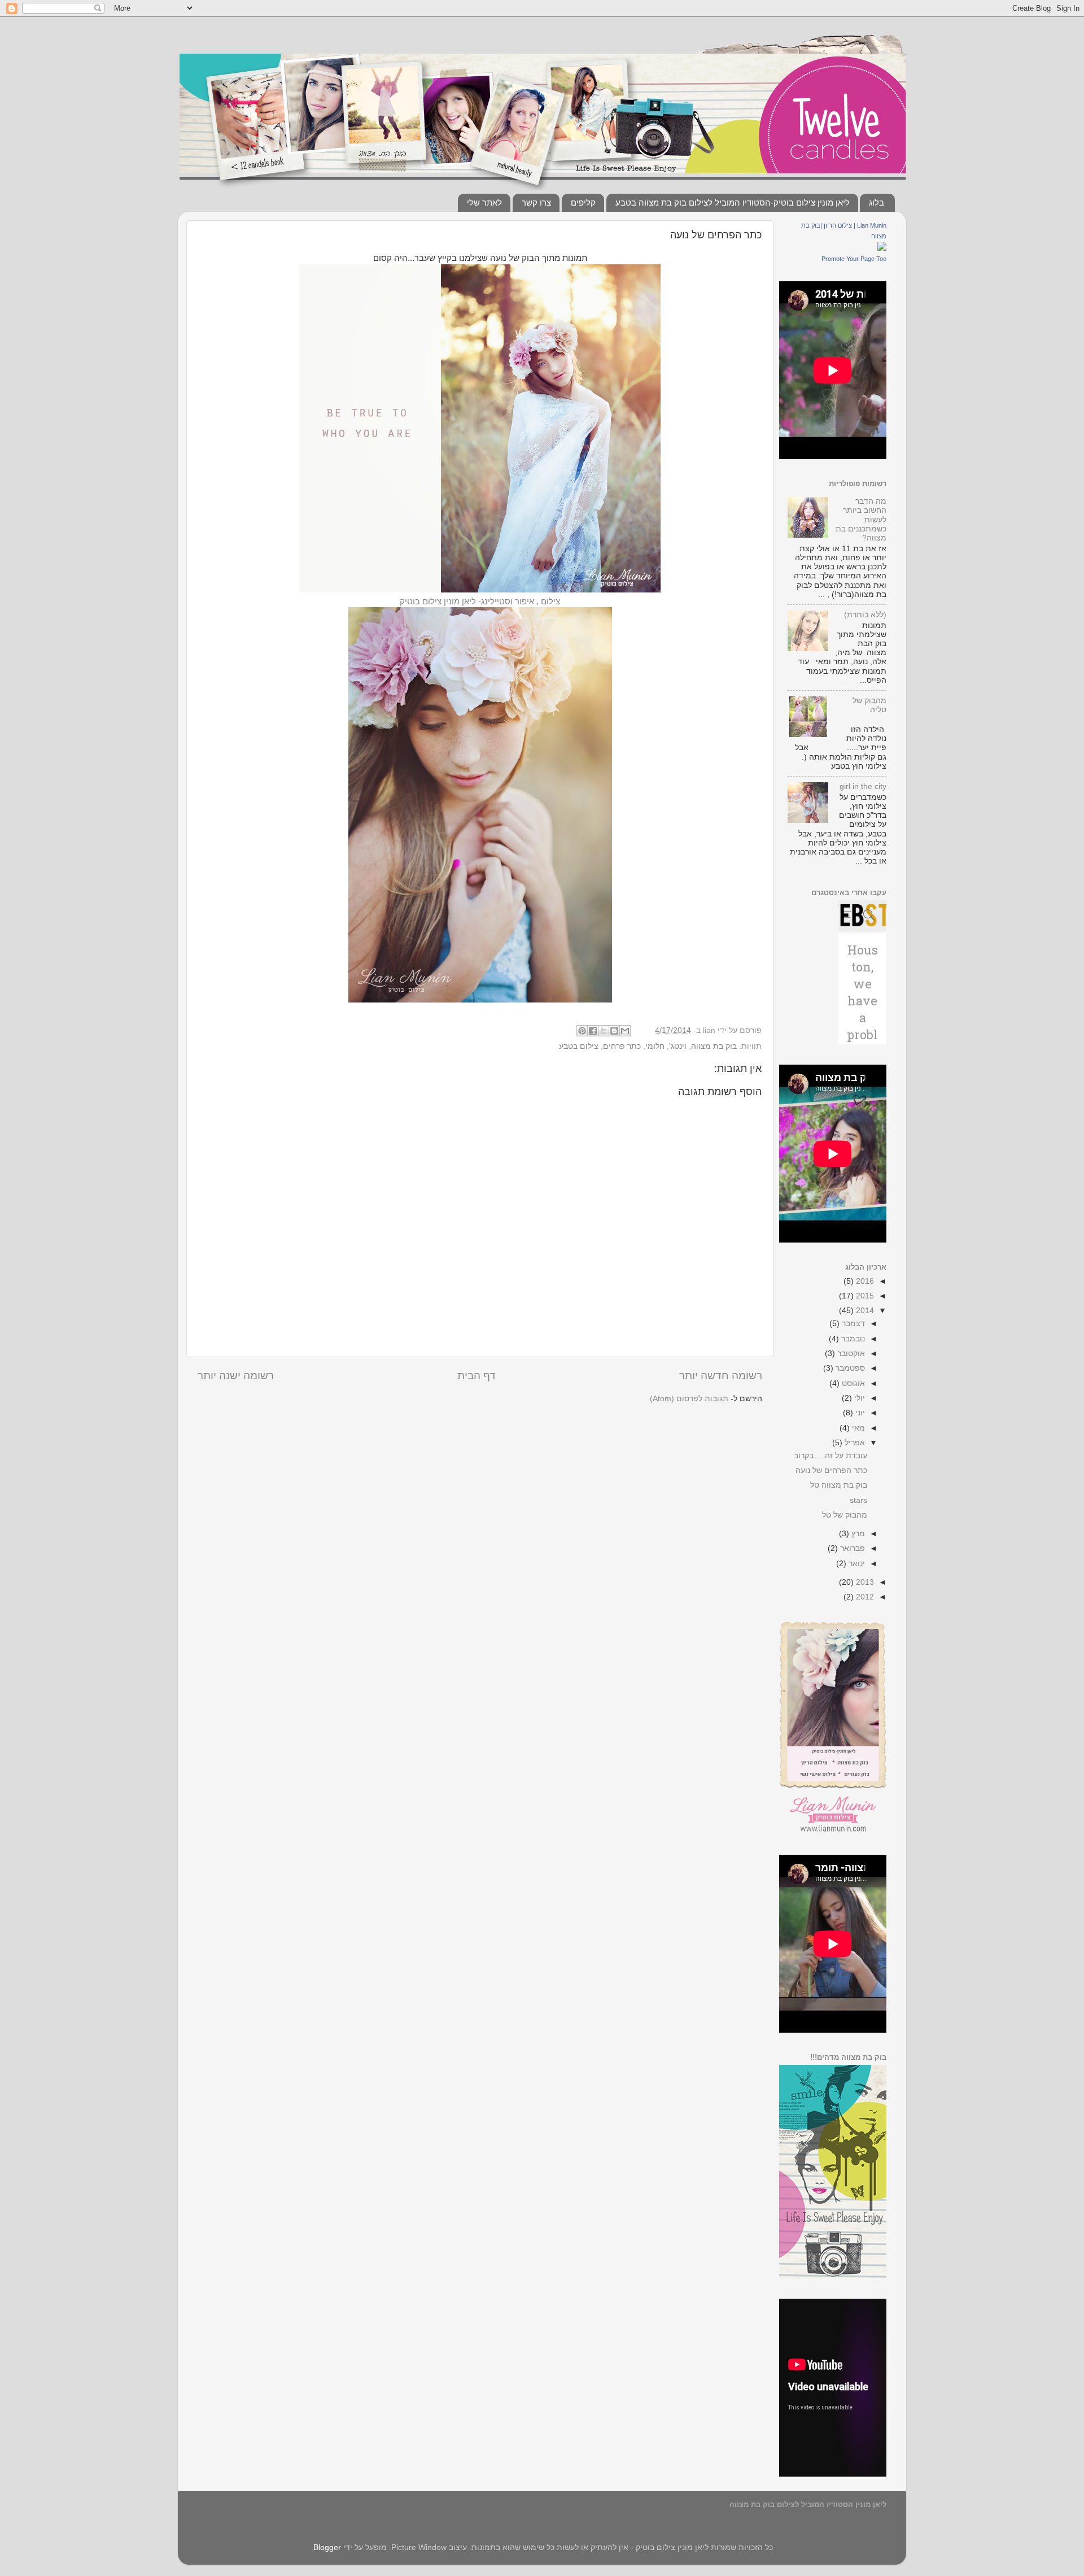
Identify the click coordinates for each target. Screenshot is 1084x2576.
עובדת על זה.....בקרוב (831, 1456)
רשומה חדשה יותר (721, 1376)
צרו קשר (536, 202)
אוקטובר (850, 1354)
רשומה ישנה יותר (236, 1376)
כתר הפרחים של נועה (831, 1470)
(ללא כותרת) (865, 615)
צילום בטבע (579, 1046)
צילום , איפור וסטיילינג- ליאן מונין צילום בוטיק (480, 601)
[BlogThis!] (614, 1031)
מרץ (857, 1534)
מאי (857, 1428)
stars (858, 1500)
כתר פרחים (622, 1046)
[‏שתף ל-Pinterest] (582, 1031)
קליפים (583, 202)
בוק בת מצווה (714, 1046)
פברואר (851, 1548)
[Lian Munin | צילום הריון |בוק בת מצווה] (882, 248)
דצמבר (852, 1324)
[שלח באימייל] (625, 1031)
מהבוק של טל (845, 1515)
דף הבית (477, 1376)
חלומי (655, 1046)
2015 (864, 1296)
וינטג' (678, 1046)
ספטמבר (849, 1368)
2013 (864, 1582)
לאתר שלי (484, 202)
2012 (864, 1597)
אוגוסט (852, 1383)
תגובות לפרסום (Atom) (689, 1399)
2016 (864, 1281)
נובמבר (852, 1339)
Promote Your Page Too (854, 259)
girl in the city (863, 786)
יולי (858, 1398)
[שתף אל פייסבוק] (593, 1031)
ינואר (856, 1564)
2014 (864, 1311)
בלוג (877, 202)
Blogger (327, 2547)
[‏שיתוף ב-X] (604, 1031)
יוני (859, 1413)
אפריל (854, 1443)
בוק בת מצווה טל (839, 1485)
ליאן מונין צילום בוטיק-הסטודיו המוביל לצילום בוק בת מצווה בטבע (733, 202)
